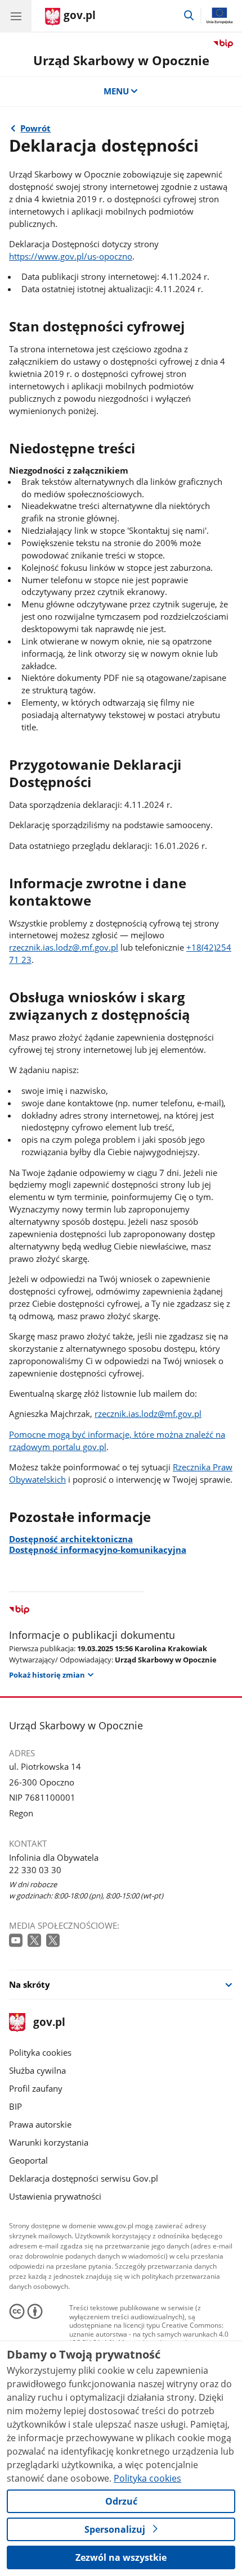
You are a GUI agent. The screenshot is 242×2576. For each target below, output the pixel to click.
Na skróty (30, 1984)
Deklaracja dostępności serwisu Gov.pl (84, 2178)
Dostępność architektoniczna (71, 1539)
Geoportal (28, 2160)
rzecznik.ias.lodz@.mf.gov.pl (64, 947)
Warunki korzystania (49, 2142)
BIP (15, 2106)
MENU (116, 91)
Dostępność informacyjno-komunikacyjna (98, 1550)
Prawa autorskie (40, 2124)
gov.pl (49, 2023)
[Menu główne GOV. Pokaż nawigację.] (16, 16)
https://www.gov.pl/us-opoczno (71, 256)
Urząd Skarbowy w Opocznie (121, 60)
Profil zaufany (36, 2088)
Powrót (35, 128)
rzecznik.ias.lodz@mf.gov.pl (148, 1414)
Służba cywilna (37, 2070)
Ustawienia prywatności (55, 2196)
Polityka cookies (40, 2052)
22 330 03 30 (35, 1870)
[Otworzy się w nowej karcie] (17, 1941)
